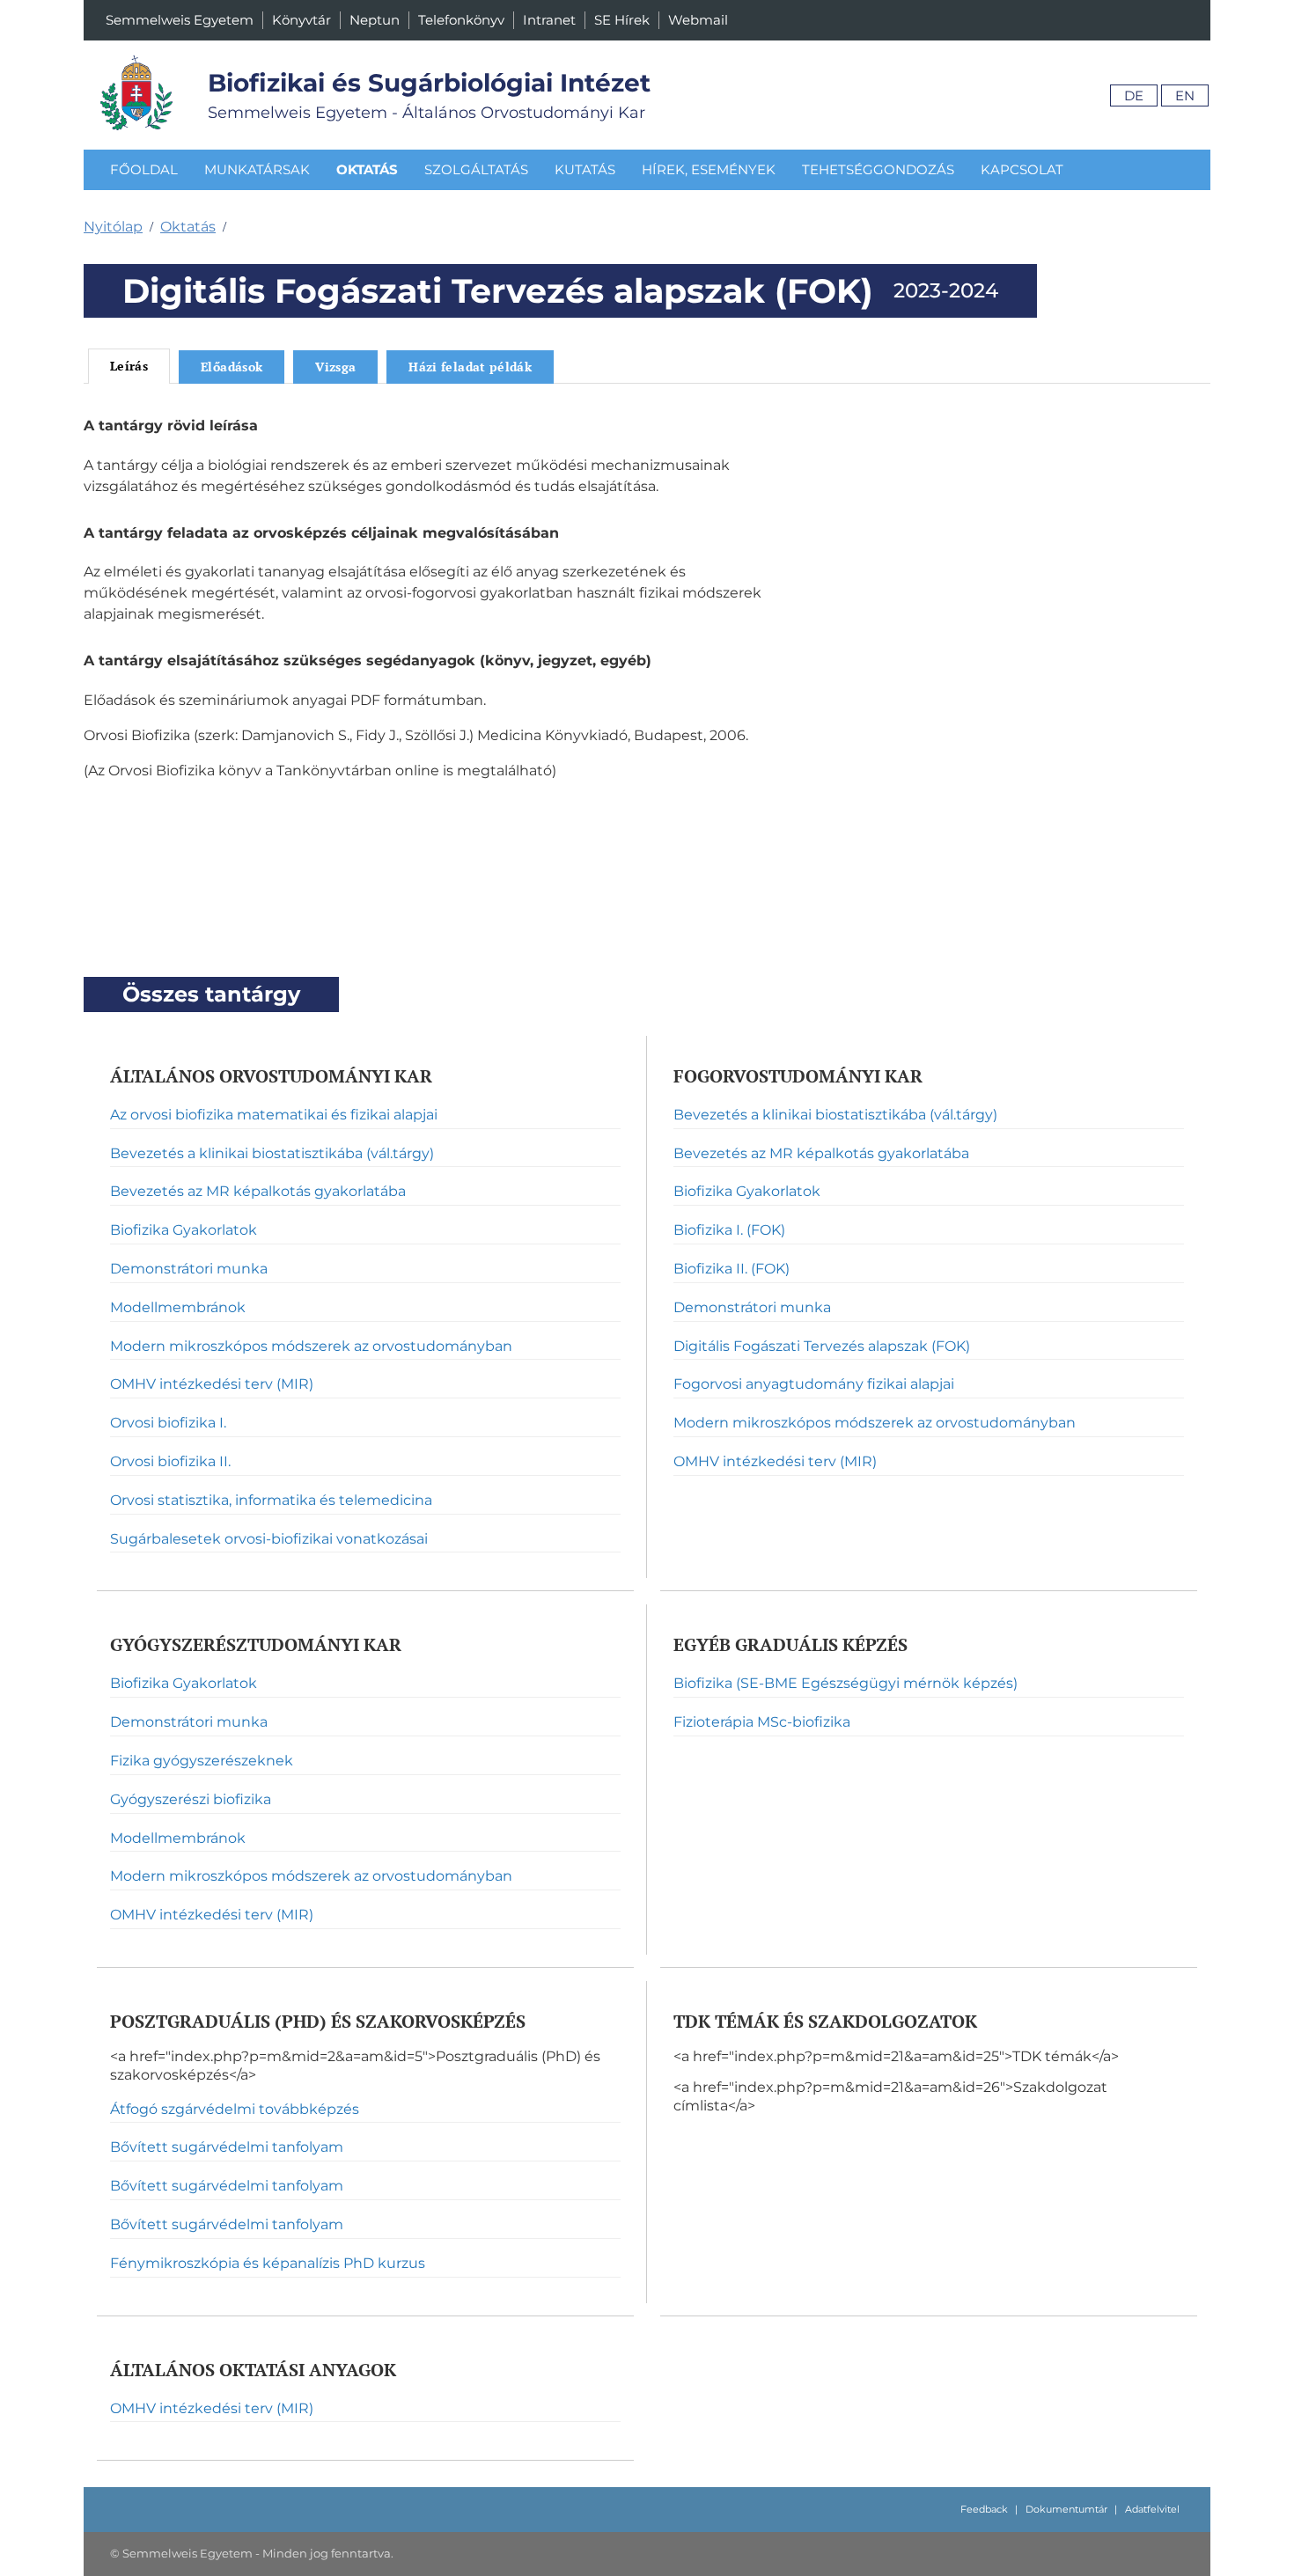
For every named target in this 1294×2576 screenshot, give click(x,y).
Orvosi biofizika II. (170, 1461)
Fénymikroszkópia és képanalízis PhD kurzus (268, 2263)
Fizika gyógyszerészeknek (202, 1761)
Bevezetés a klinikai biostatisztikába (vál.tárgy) (272, 1153)
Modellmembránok (178, 1307)
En (1185, 95)
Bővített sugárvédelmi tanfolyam (227, 2147)
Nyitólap (113, 227)
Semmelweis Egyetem (180, 20)
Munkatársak (257, 169)
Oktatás (367, 169)
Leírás (129, 366)
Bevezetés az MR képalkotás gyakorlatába (258, 1191)
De (1134, 95)
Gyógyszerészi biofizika (191, 1799)
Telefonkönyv (461, 20)
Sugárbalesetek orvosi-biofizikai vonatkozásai (269, 1539)
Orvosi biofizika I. (168, 1423)
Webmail (698, 20)
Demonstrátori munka (189, 1269)
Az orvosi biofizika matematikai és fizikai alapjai (274, 1115)
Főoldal (144, 169)
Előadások (232, 367)
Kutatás (585, 169)
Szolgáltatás (476, 169)
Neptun (375, 20)
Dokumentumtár (1066, 2509)
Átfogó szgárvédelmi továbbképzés (235, 2109)
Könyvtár (301, 20)
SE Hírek (622, 20)
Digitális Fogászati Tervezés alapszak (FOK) (822, 1346)
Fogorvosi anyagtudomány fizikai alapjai (814, 1384)
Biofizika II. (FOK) (732, 1269)
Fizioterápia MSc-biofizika (762, 1722)
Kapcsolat (1022, 169)
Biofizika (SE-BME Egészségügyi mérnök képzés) (846, 1683)
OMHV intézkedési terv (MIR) (212, 1384)
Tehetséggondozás (878, 169)
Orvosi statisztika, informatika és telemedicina (271, 1500)
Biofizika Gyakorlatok (184, 1230)
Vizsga (335, 367)
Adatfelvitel (1152, 2509)
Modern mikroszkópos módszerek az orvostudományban (311, 1346)
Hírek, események (709, 169)
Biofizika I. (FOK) (729, 1230)
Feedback (984, 2509)
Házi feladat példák (470, 367)
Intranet (549, 20)
